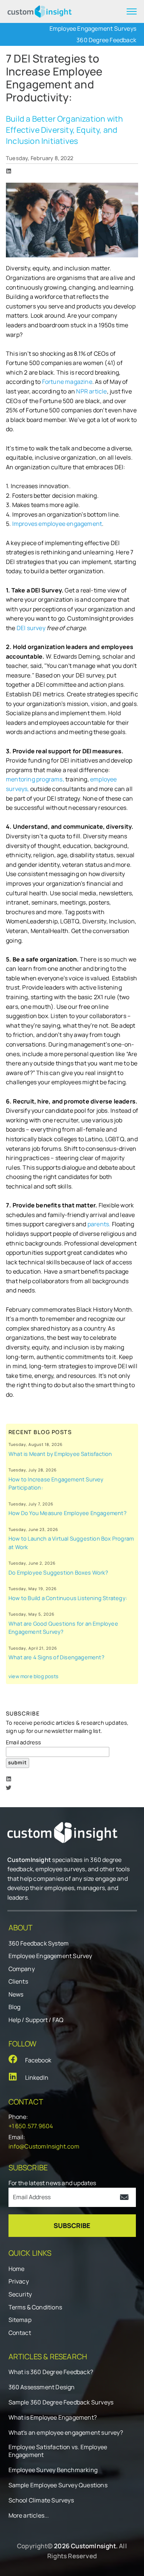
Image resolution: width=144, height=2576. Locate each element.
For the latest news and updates (52, 2183)
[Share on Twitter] (9, 1788)
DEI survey (32, 628)
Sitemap (20, 2320)
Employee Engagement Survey (50, 1956)
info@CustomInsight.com (44, 2146)
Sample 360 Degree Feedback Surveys (61, 2402)
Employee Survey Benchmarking (53, 2470)
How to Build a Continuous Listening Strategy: (68, 1598)
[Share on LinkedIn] (9, 171)
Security (20, 2294)
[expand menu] (132, 11)
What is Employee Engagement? (53, 2418)
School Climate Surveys (41, 2500)
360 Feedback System (39, 1943)
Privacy (19, 2281)
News (16, 1994)
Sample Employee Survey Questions (58, 2485)
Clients (18, 1981)
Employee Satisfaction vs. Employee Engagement (58, 2451)
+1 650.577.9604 (31, 2126)
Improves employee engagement (57, 524)
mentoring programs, (35, 779)
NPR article (91, 391)
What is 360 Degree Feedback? (51, 2372)
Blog (15, 2007)
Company (22, 1969)
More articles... (29, 2516)
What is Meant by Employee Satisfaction (60, 1454)
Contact (20, 2333)
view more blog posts (33, 1676)
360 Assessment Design (42, 2387)
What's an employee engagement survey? (66, 2433)
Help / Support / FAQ (36, 2020)
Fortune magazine (67, 382)
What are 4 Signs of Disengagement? (56, 1657)
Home (17, 2269)
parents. (99, 1224)
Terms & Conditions (35, 2307)
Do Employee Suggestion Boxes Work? (58, 1572)
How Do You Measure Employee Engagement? (68, 1513)
